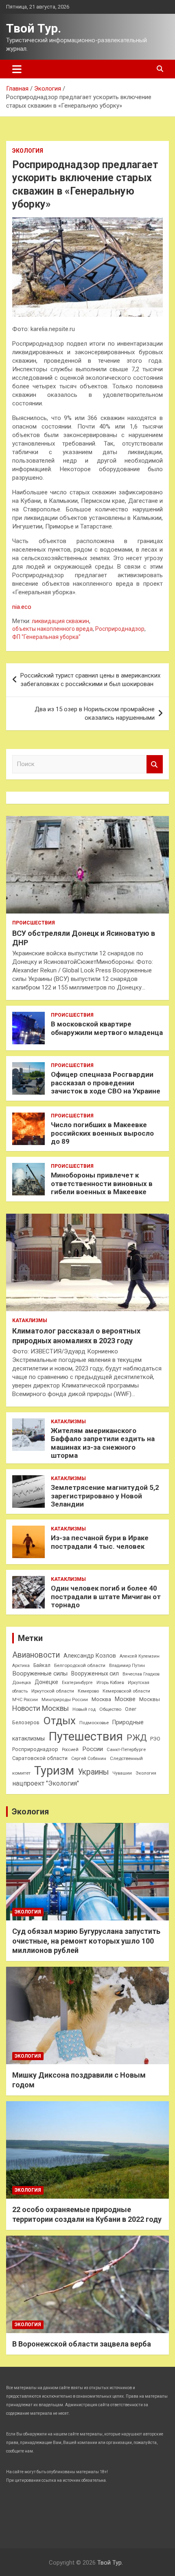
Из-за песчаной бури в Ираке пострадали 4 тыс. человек (100, 1542)
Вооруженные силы (40, 1673)
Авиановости (36, 1655)
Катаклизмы (30, 1320)
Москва (101, 1699)
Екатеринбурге (77, 1683)
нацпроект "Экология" (46, 1783)
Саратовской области (40, 1758)
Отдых (59, 1721)
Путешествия (86, 1736)
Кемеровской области (126, 1691)
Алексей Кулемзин (140, 1656)
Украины (93, 1772)
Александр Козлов (90, 1656)
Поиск (155, 764)
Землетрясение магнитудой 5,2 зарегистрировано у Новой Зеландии (105, 1496)
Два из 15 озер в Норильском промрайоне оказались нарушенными (95, 713)
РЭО (155, 1739)
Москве (125, 1699)
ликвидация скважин (60, 621)
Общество (110, 1709)
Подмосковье (94, 1723)
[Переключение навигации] (17, 69)
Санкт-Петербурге (126, 1749)
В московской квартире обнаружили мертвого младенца (107, 1028)
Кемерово (88, 1691)
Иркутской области (53, 1691)
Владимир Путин (127, 1666)
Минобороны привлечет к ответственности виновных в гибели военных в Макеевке (102, 1183)
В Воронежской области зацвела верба (82, 2344)
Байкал (42, 1665)
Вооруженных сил (95, 1673)
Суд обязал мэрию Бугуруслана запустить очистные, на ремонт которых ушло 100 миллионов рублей (86, 1941)
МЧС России (25, 1700)
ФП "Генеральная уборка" (46, 637)
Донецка (22, 1683)
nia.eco (22, 607)
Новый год (84, 1709)
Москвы (150, 1699)
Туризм (54, 1771)
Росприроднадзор (120, 629)
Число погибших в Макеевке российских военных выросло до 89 (102, 1133)
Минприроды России (65, 1700)
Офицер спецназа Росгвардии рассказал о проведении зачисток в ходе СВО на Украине (106, 1083)
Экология (28, 151)
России (93, 1749)
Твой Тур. (34, 28)
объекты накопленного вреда (52, 629)
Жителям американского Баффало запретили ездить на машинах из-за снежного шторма (103, 1443)
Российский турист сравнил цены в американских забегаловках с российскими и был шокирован (90, 680)
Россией (70, 1750)
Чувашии (122, 1773)
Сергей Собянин (89, 1759)
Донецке (46, 1682)
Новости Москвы (40, 1708)
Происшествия (34, 923)
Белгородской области (80, 1665)
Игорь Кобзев (110, 1683)
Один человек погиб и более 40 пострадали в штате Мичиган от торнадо (106, 1596)
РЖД (137, 1738)
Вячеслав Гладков (141, 1674)
